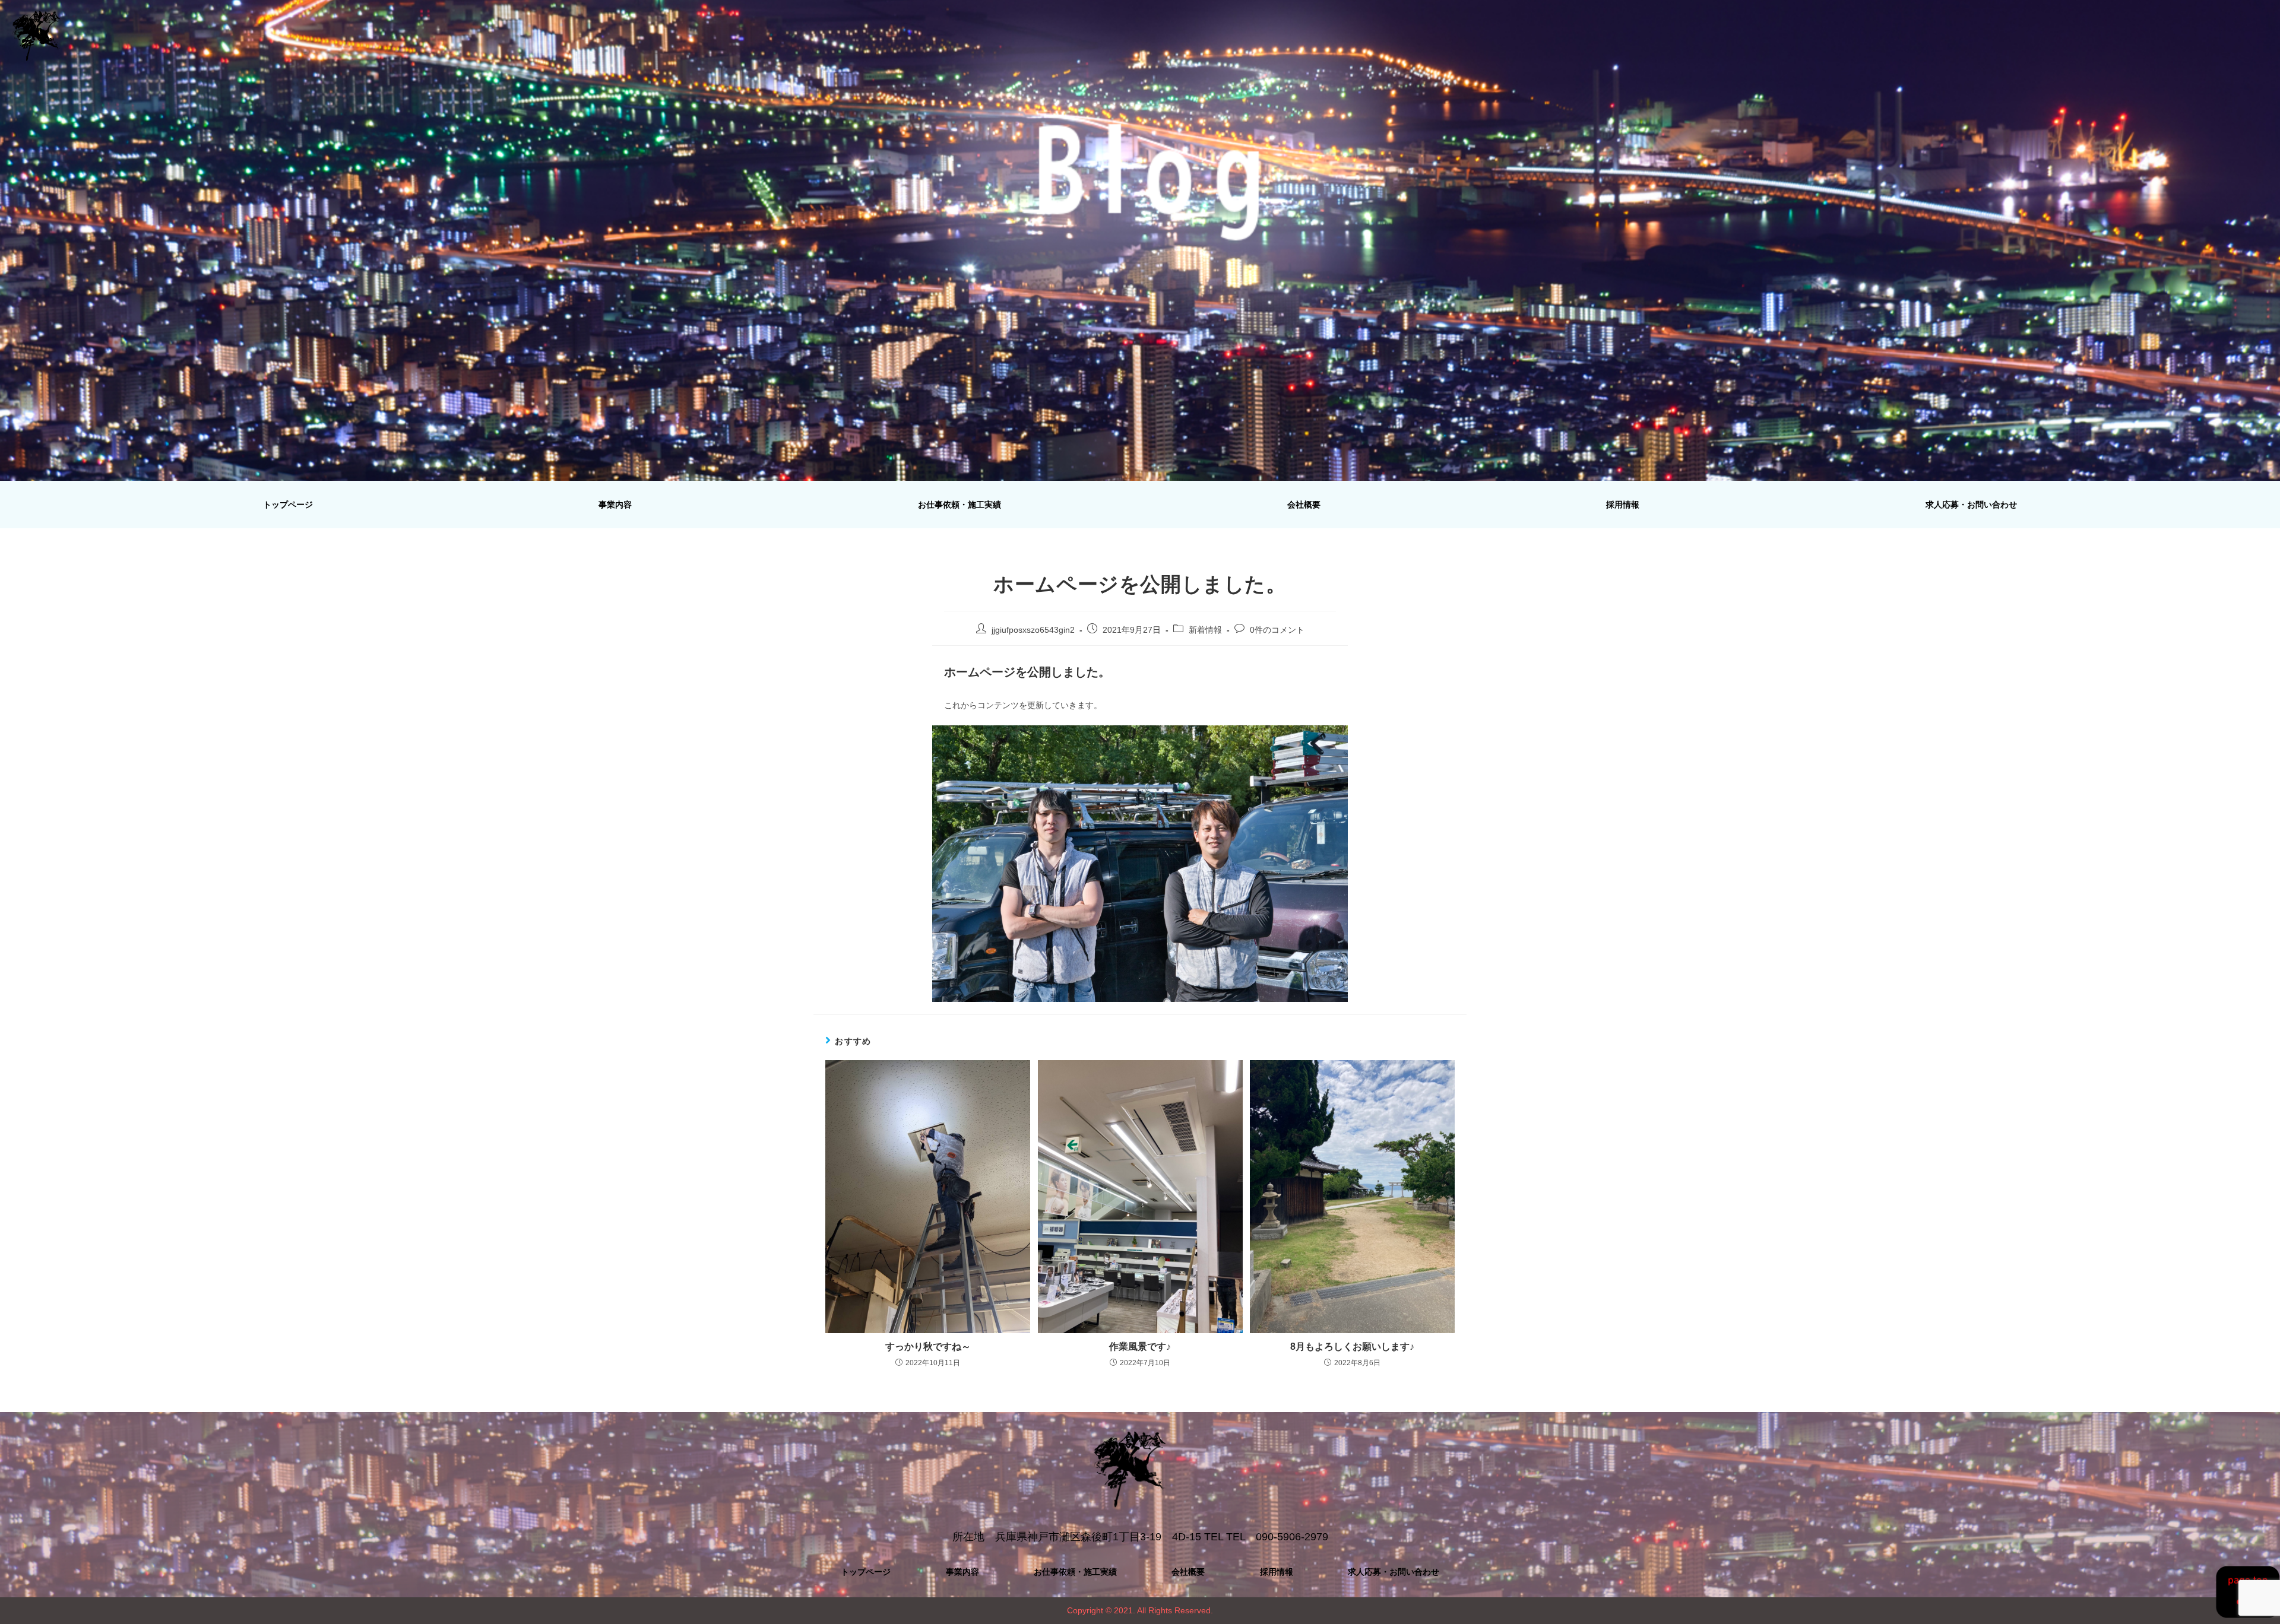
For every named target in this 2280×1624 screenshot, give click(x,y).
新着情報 (1205, 630)
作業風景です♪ (1140, 1347)
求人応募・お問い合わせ (1971, 505)
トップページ (288, 505)
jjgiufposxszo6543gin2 (1033, 630)
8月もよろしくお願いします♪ (1352, 1347)
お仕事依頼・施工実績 (959, 505)
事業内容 (615, 505)
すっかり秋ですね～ (928, 1347)
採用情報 (1623, 505)
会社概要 (1304, 505)
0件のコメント (1277, 630)
